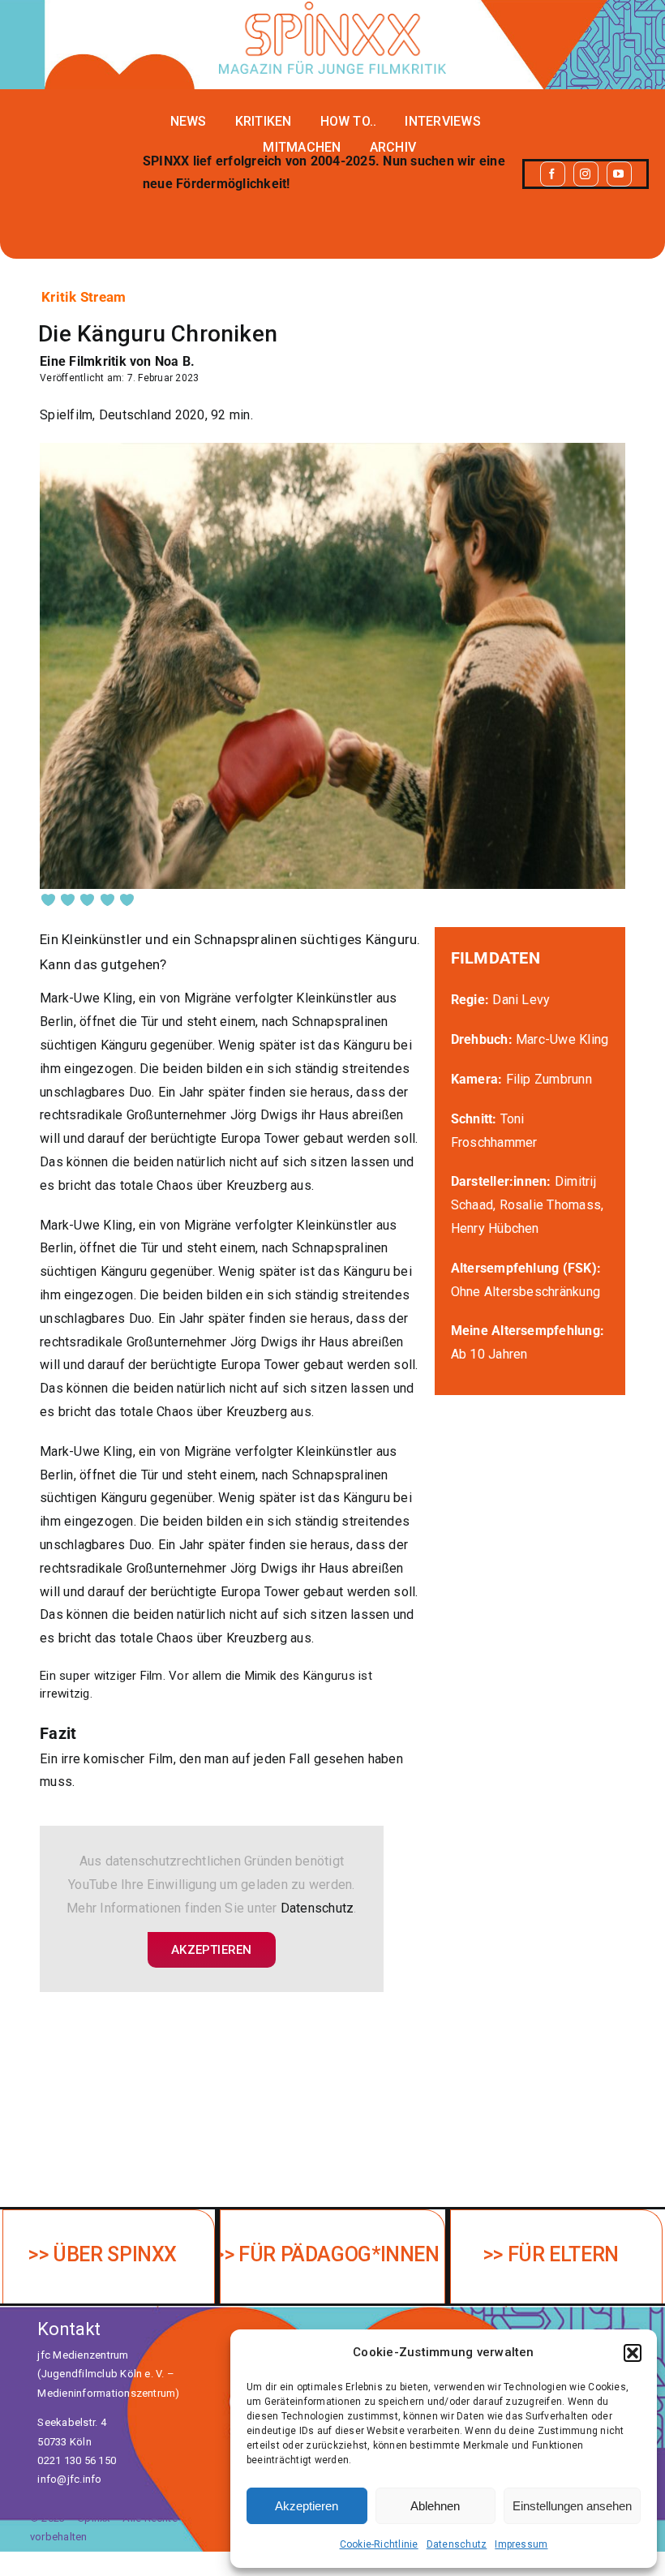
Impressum (521, 2544)
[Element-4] (332, 8)
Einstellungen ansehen (572, 2506)
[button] (633, 2353)
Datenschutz (457, 2544)
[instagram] (586, 174)
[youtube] (619, 174)
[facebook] (553, 174)
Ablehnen (435, 2506)
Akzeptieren (307, 2506)
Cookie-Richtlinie (379, 2544)
